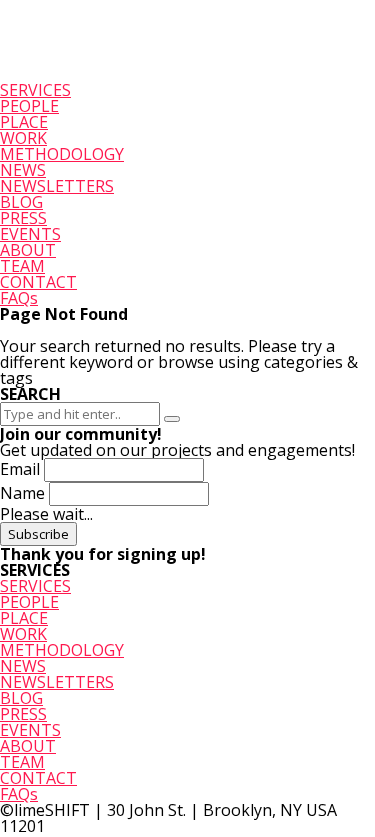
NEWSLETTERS (57, 186)
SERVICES (35, 90)
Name (22, 493)
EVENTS (30, 234)
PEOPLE (29, 106)
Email (20, 469)
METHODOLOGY (62, 154)
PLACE (24, 122)
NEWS (23, 170)
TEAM (22, 266)
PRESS (23, 218)
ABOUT (28, 250)
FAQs (19, 298)
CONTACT (38, 282)
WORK (23, 138)
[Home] (66, 74)
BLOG (21, 202)
